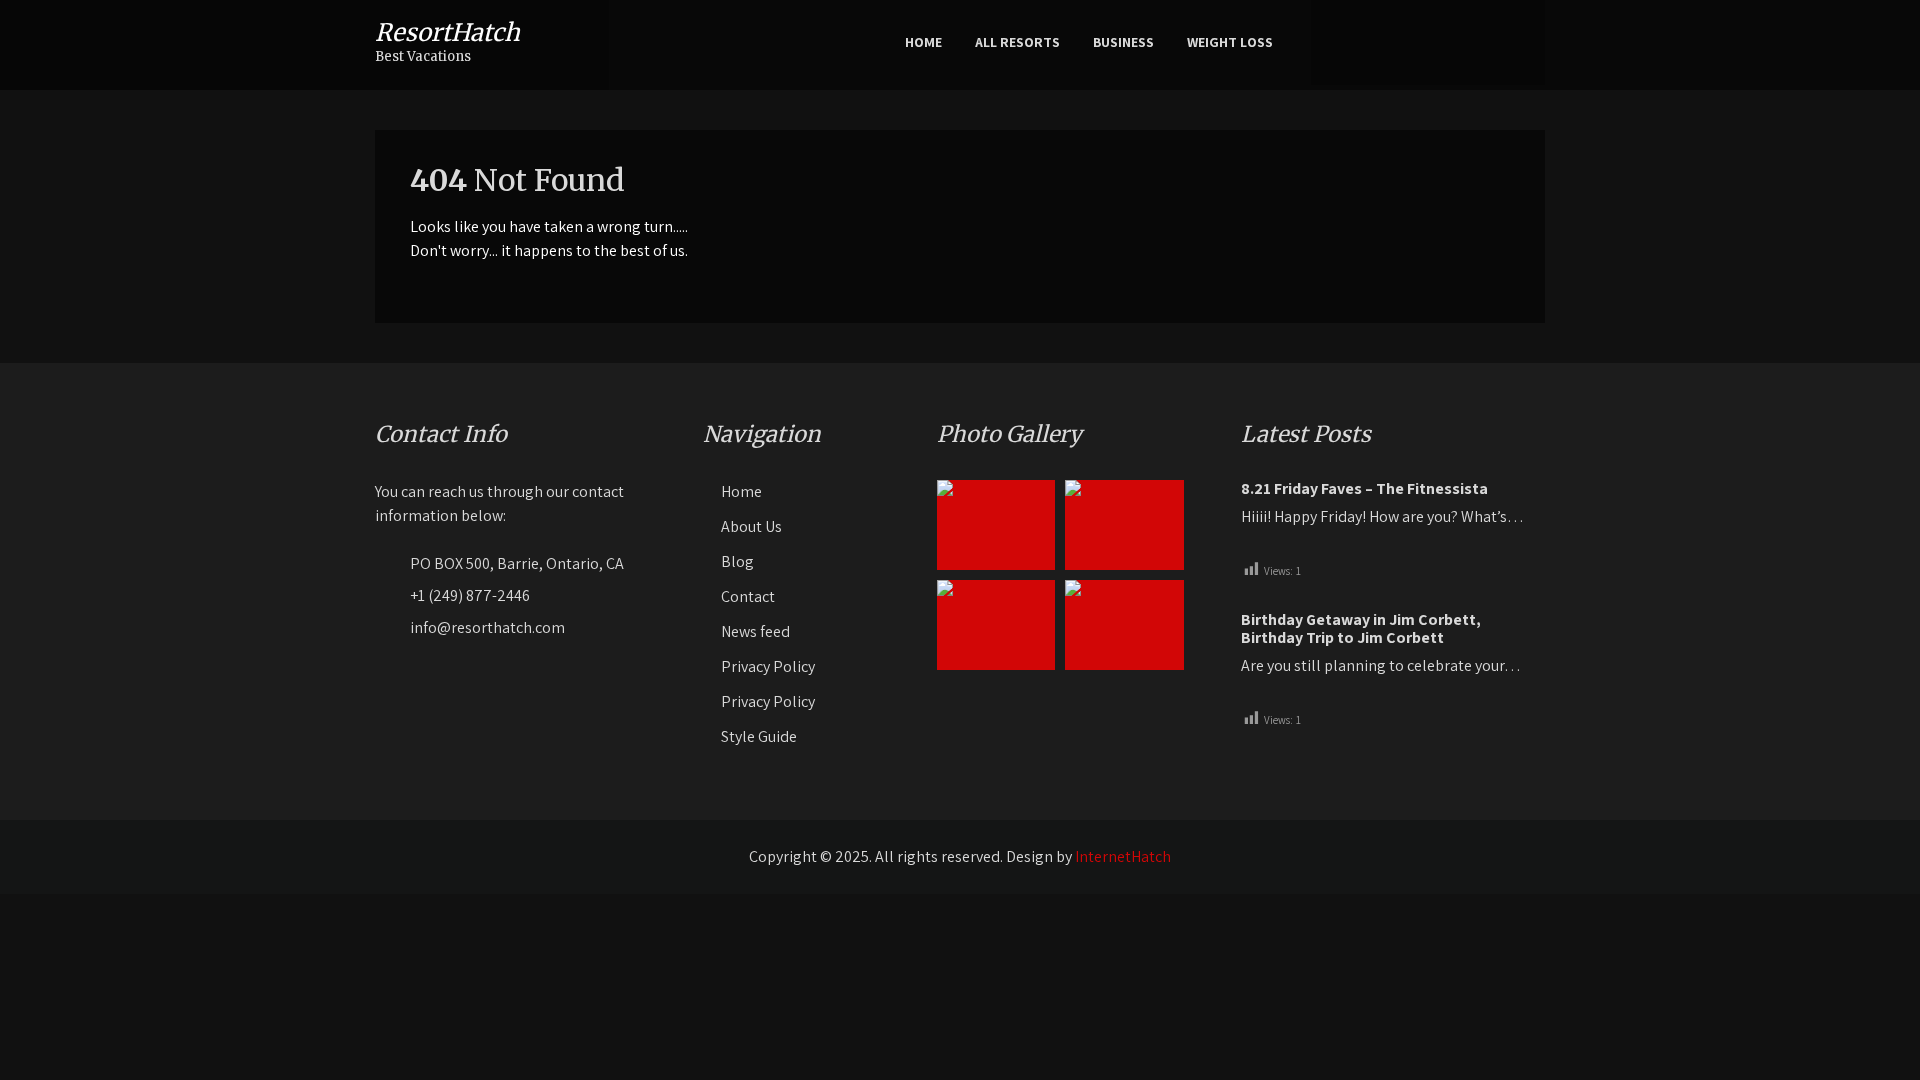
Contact (748, 596)
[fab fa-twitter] (1428, 42)
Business (1123, 42)
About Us (751, 526)
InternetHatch (1123, 856)
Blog (737, 561)
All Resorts (1017, 42)
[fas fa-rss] (1521, 42)
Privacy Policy (768, 666)
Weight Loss (1230, 42)
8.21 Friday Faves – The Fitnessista (1364, 489)
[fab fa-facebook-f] (1397, 42)
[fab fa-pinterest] (1459, 42)
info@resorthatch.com (487, 627)
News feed (755, 631)
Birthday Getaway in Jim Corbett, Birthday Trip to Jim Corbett (1361, 629)
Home (923, 42)
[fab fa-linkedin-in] (1490, 42)
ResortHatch (447, 32)
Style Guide (759, 736)
